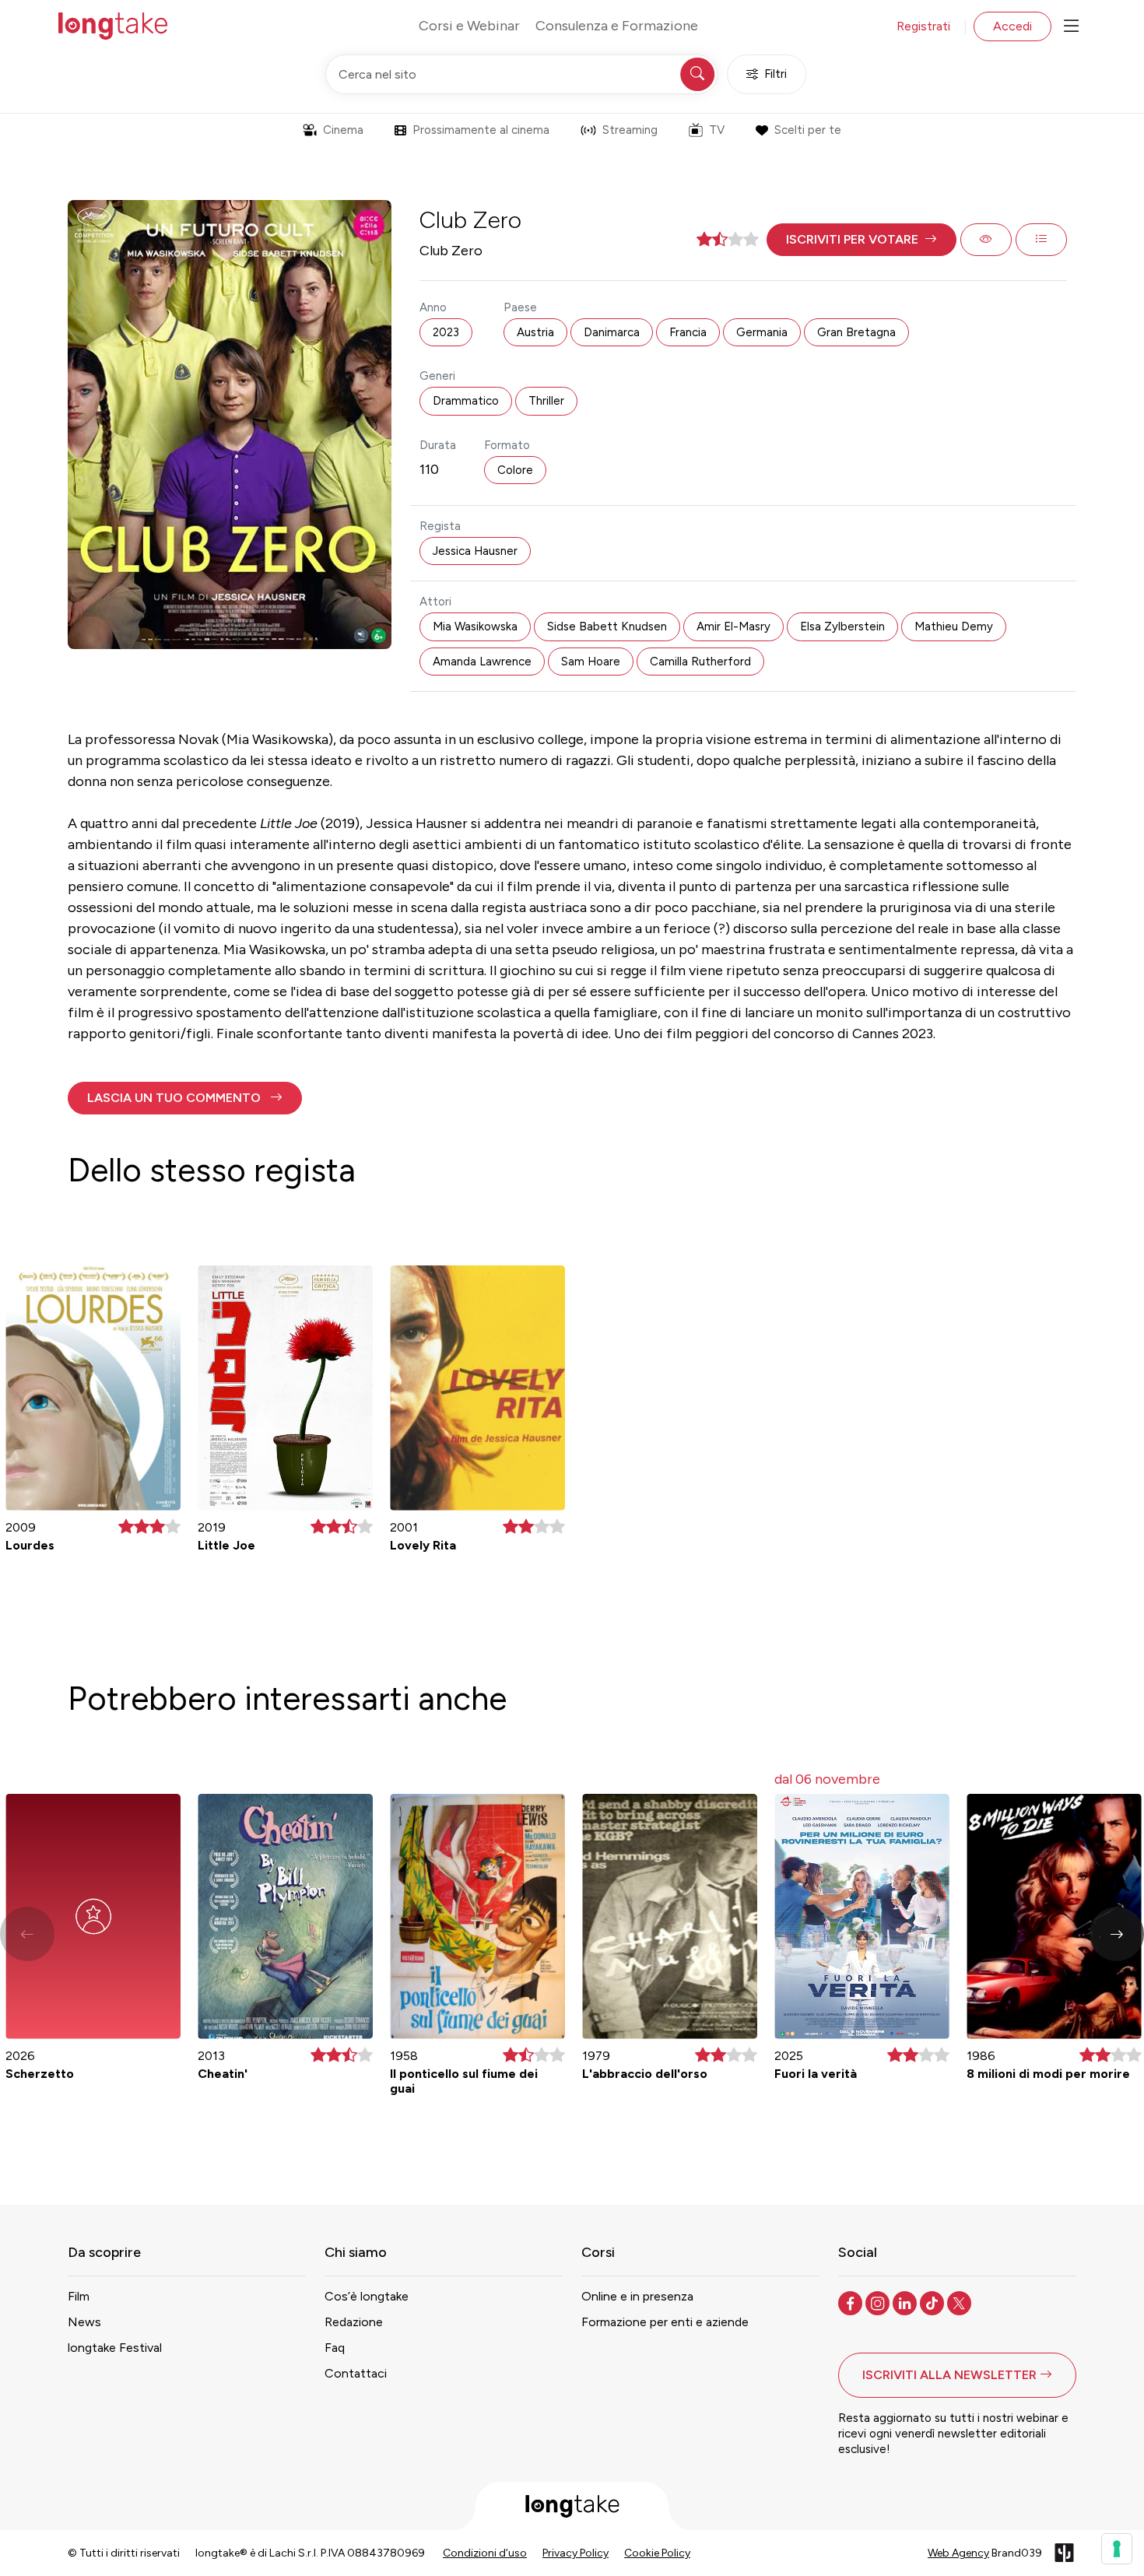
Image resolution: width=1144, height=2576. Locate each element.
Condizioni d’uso (485, 2553)
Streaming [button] (630, 130)
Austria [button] (535, 332)
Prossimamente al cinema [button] (481, 130)
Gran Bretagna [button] (856, 332)
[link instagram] (879, 2302)
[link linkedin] (906, 2302)
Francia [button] (688, 332)
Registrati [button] (923, 26)
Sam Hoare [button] (591, 662)
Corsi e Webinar (469, 26)
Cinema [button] (343, 130)
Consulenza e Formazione (617, 26)
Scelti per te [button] (808, 130)
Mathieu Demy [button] (954, 626)
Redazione (354, 2322)
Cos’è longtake (367, 2296)
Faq (335, 2348)
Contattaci (356, 2373)
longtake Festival (115, 2348)
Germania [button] (762, 332)
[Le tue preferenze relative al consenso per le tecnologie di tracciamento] (1117, 2549)
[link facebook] (852, 2302)
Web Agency (958, 2553)
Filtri (776, 74)
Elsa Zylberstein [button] (842, 626)
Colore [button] (515, 470)
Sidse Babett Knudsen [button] (607, 626)
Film (79, 2296)
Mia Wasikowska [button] (475, 626)
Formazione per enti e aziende (665, 2322)
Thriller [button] (546, 401)
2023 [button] (446, 332)
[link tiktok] (933, 2302)
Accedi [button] (1012, 26)
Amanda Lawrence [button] (482, 662)
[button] (862, 240)
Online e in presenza (637, 2296)
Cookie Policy (657, 2553)
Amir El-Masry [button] (733, 626)
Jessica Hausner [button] (475, 551)
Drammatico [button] (466, 401)
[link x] (961, 2302)
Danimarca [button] (612, 332)
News (84, 2322)
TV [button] (717, 130)
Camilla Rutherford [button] (700, 662)
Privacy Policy (576, 2553)
